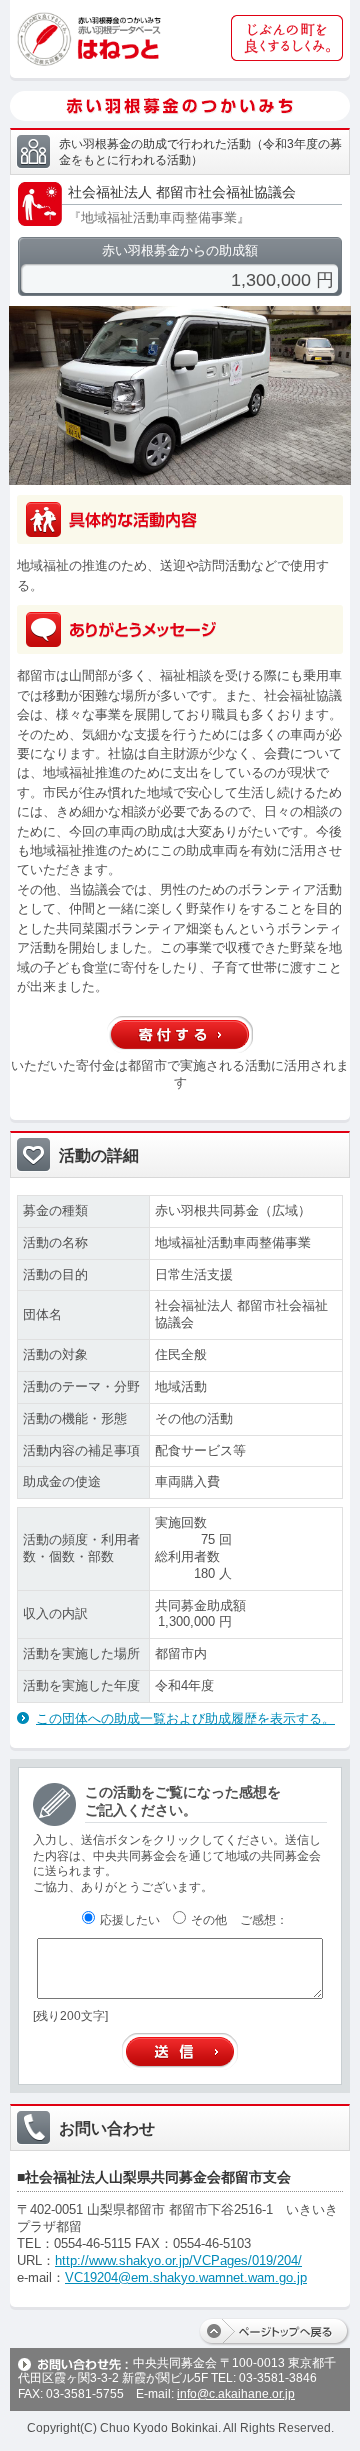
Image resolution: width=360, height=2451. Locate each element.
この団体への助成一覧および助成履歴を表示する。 (185, 1718)
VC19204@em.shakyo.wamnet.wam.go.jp (186, 2277)
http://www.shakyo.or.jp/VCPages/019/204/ (178, 2260)
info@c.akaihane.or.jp (236, 2394)
